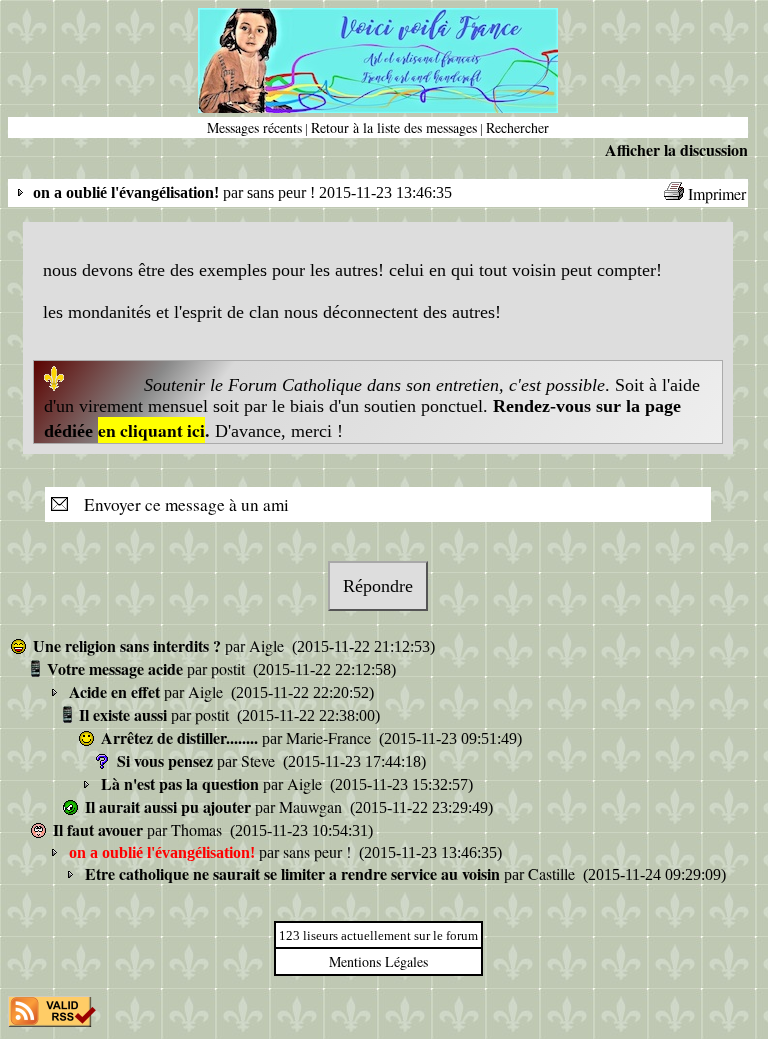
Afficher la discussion (676, 149)
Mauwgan (312, 806)
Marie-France (330, 737)
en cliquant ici (151, 430)
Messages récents (254, 127)
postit (230, 668)
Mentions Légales (378, 961)
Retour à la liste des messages (394, 127)
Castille (553, 873)
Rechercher (517, 127)
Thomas (198, 829)
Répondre (378, 586)
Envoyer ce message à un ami (180, 504)
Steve (260, 760)
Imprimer (717, 193)
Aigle (268, 645)
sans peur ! (319, 851)
